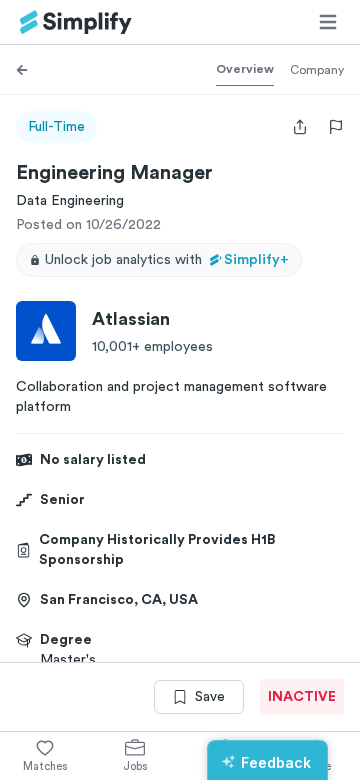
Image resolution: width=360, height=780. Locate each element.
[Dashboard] (76, 22)
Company (317, 70)
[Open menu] (328, 22)
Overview (245, 69)
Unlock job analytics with (167, 260)
